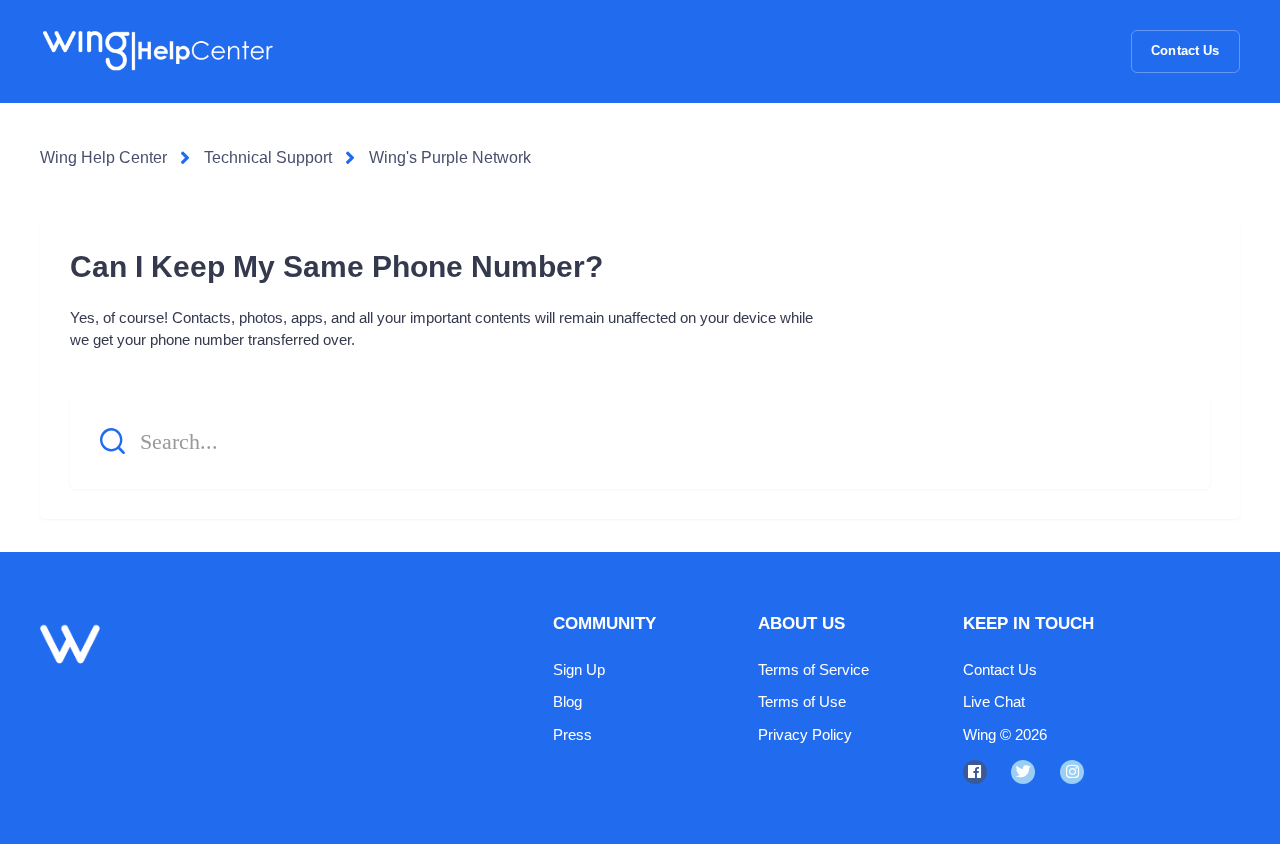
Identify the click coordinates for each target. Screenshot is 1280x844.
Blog (567, 701)
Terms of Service (813, 669)
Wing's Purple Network (450, 157)
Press (572, 734)
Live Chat (994, 701)
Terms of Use (802, 701)
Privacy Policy (805, 734)
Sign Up (579, 669)
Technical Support (268, 157)
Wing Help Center (103, 157)
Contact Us (1185, 50)
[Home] (156, 51)
